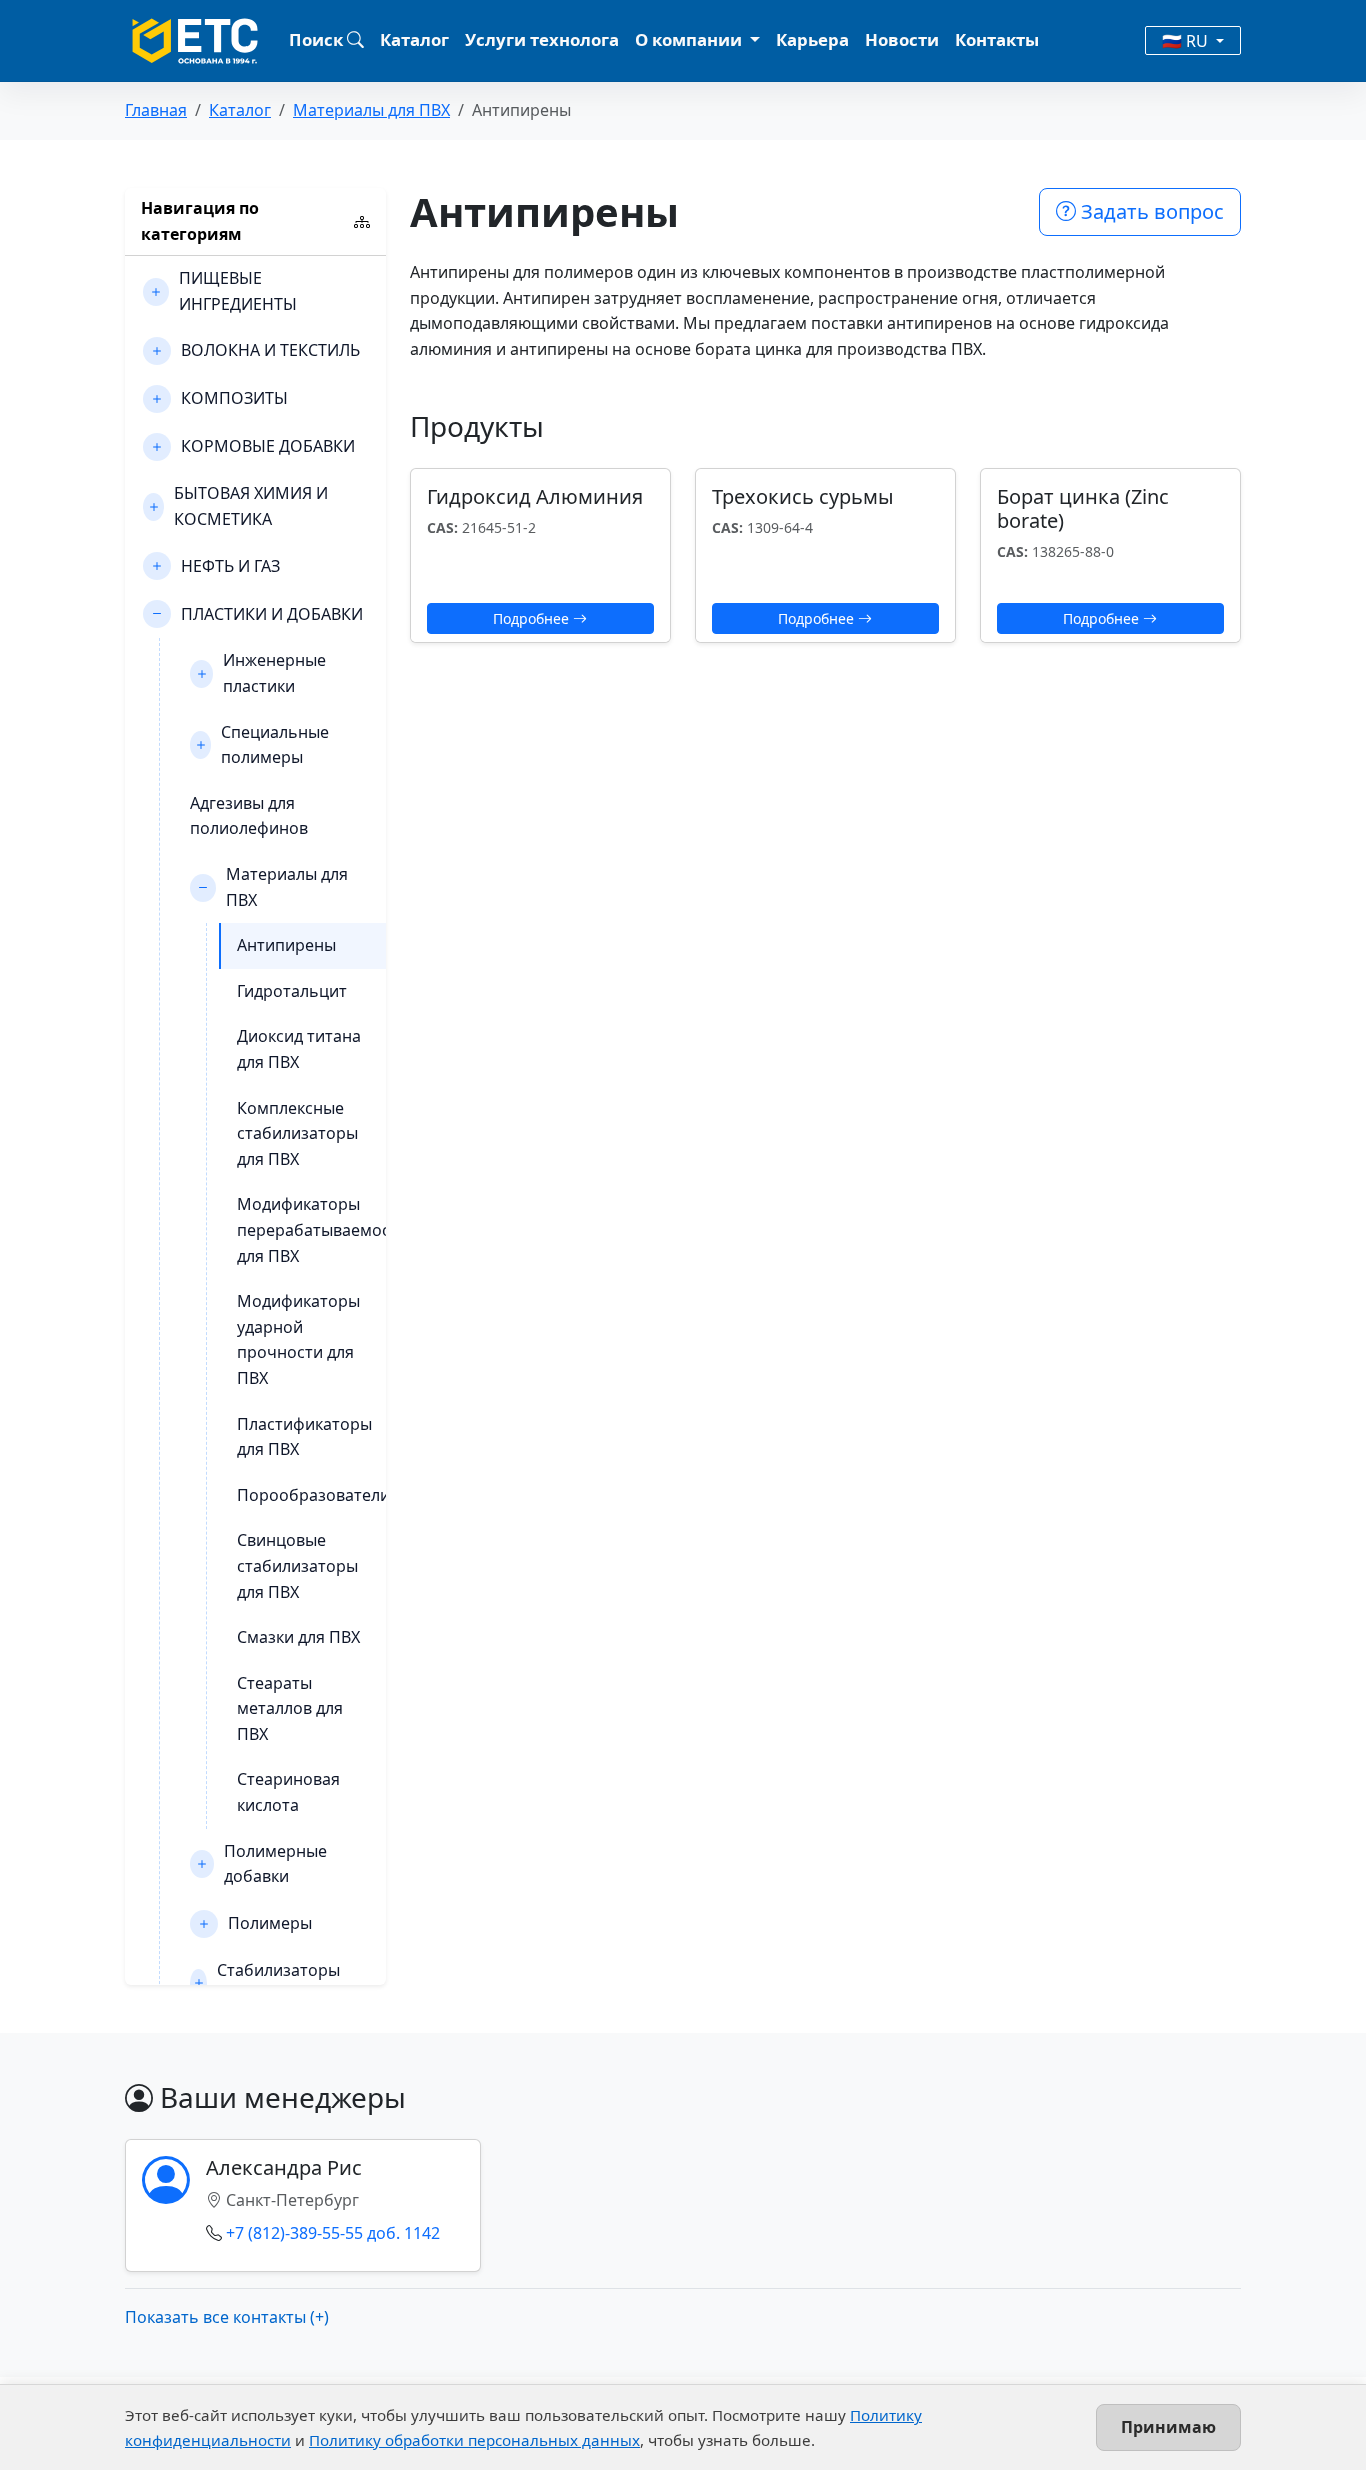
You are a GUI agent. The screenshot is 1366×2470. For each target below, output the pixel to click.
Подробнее (533, 618)
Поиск (318, 39)
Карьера (812, 39)
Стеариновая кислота (288, 1792)
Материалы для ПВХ (371, 110)
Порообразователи (313, 1495)
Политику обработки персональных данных (474, 2440)
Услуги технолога (542, 39)
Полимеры (270, 1923)
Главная (156, 110)
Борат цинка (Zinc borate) (1083, 508)
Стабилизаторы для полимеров (278, 1983)
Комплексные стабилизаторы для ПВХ (297, 1133)
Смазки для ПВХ (298, 1637)
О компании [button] (690, 39)
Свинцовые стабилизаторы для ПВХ (297, 1565)
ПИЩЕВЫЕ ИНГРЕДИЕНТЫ (238, 291)
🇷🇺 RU (1187, 41)
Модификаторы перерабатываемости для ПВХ (322, 1229)
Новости (902, 39)
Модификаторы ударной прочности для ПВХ (298, 1339)
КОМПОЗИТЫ (234, 398)
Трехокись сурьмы (803, 496)
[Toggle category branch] (156, 292)
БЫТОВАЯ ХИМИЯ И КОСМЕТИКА (251, 506)
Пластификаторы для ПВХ (304, 1437)
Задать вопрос (1150, 211)
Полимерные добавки (275, 1864)
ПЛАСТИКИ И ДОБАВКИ (272, 614)
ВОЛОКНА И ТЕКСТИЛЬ (270, 350)
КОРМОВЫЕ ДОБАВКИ (268, 446)
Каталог (414, 39)
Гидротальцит (292, 991)
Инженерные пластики (274, 673)
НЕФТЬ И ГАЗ (230, 566)
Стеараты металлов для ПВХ (290, 1708)
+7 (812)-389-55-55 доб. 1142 (333, 2233)
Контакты (997, 39)
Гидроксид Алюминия (535, 496)
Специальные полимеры (275, 745)
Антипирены (286, 945)
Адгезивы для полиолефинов (249, 816)
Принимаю (1168, 2427)
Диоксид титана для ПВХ (299, 1049)
